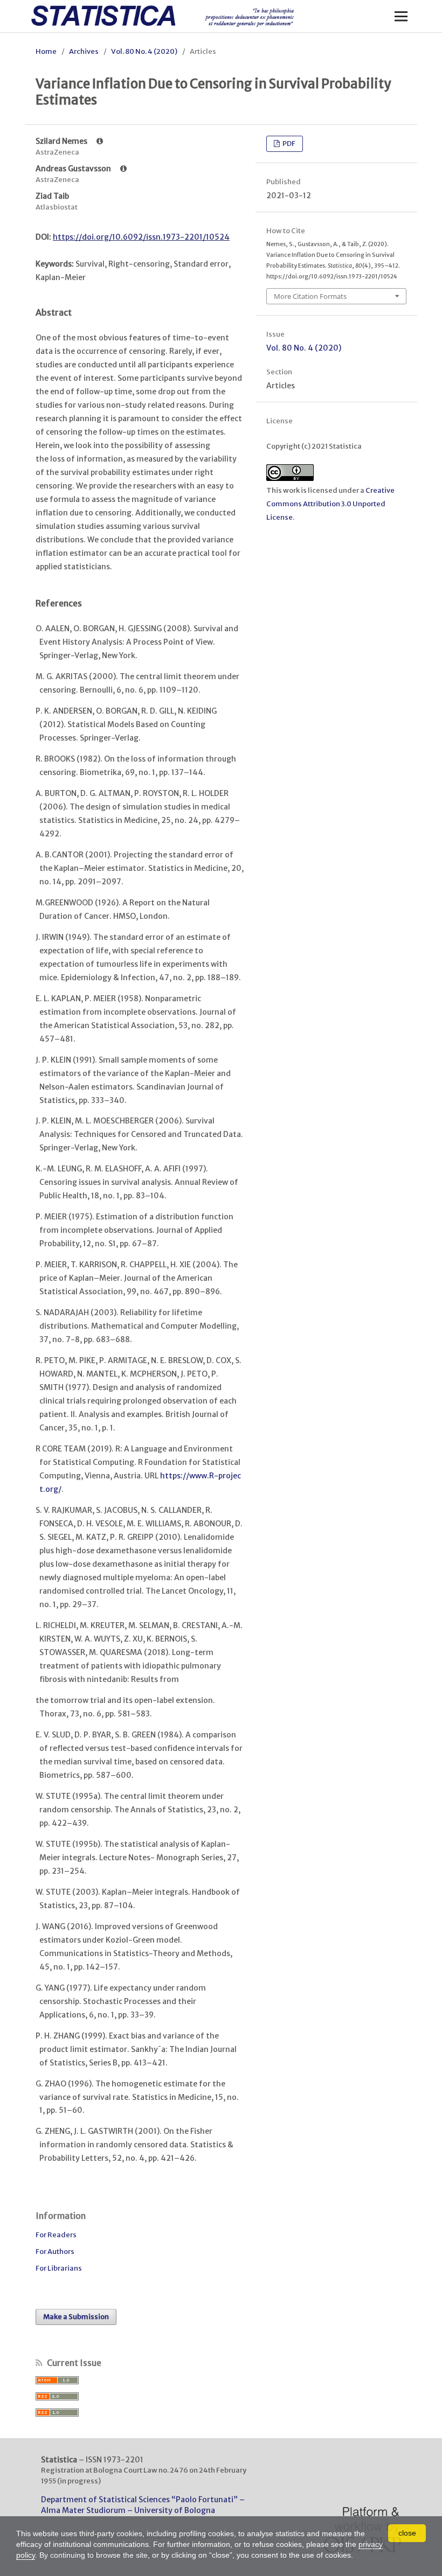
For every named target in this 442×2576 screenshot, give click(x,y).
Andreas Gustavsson (74, 169)
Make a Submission (76, 2317)
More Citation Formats (310, 296)
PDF (288, 144)
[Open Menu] (401, 16)
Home (46, 51)
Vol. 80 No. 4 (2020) (144, 51)
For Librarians (59, 2268)
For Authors (55, 2252)
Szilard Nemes (62, 141)
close (407, 2533)
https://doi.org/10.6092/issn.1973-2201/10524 (141, 237)
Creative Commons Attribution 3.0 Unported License (330, 504)
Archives (84, 51)
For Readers (56, 2235)
